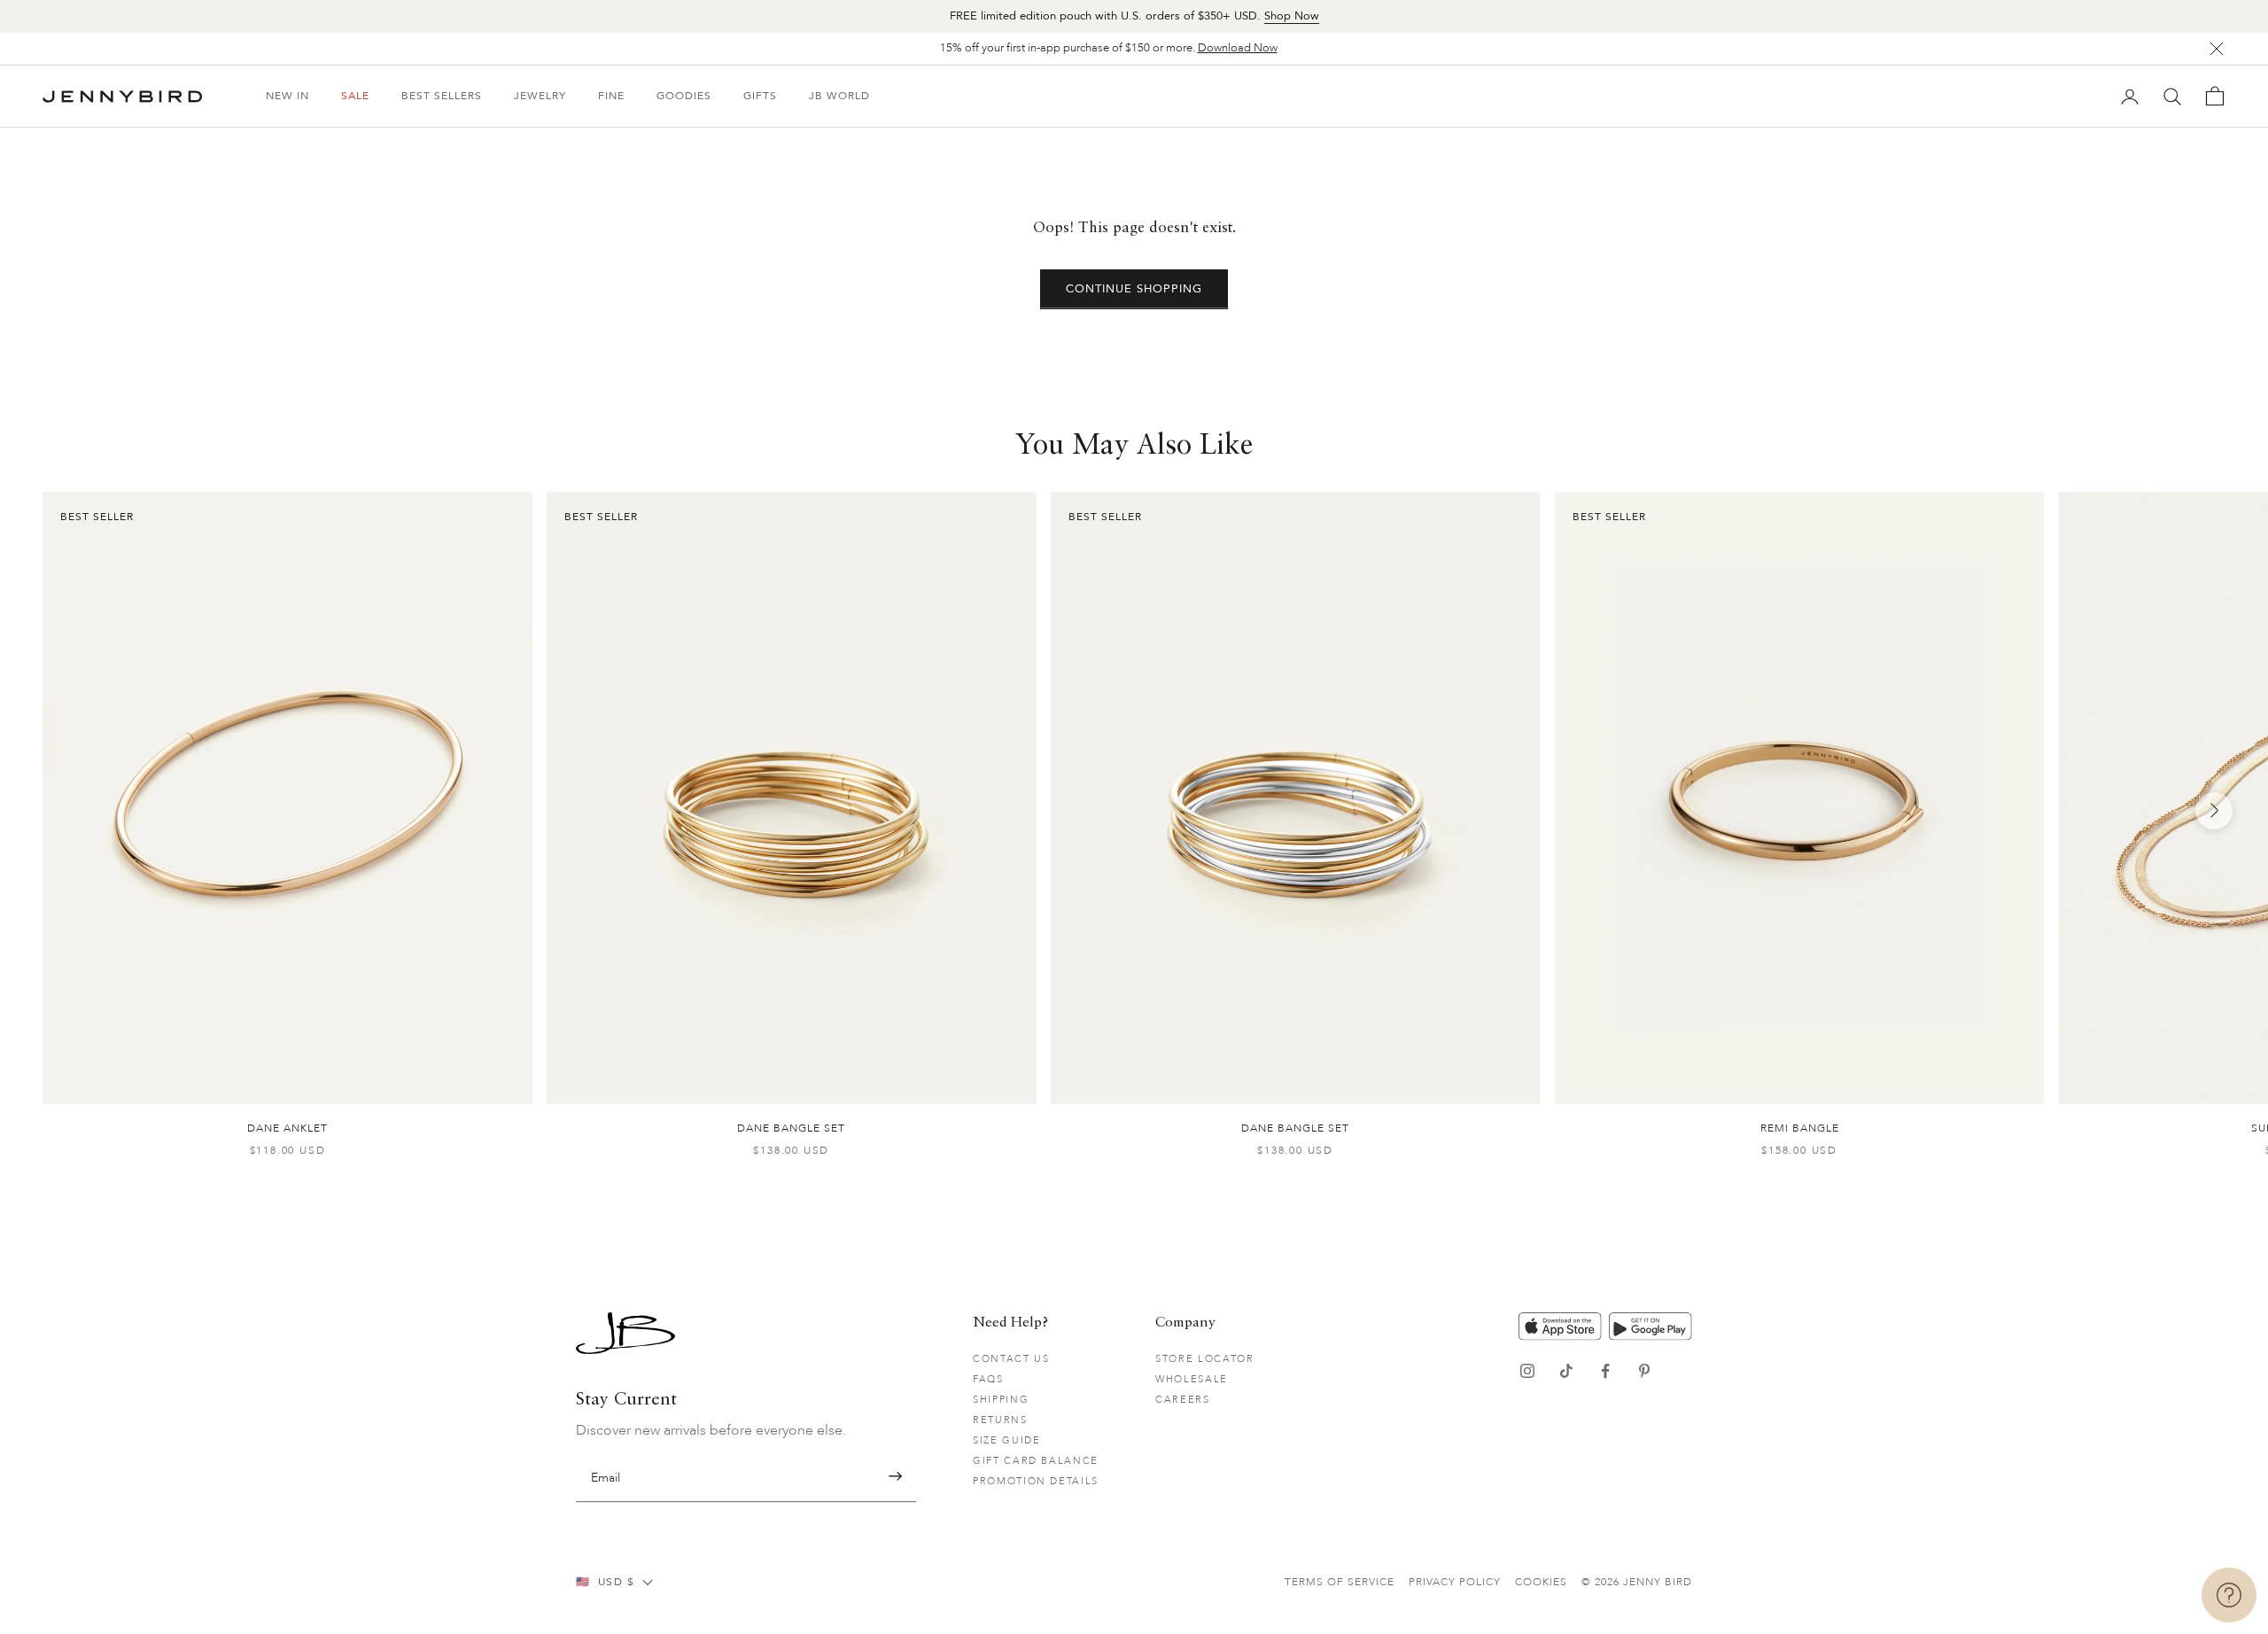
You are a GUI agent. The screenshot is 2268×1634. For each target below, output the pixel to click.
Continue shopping (1134, 289)
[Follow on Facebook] (1605, 1371)
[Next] (2214, 811)
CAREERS (1183, 1400)
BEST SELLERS (442, 96)
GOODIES (684, 96)
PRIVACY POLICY (1455, 1582)
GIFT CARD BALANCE (1036, 1461)
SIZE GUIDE (1007, 1440)
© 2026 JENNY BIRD (1637, 1582)
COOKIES (1541, 1582)
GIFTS (760, 96)
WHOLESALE (1192, 1379)
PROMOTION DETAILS (1036, 1481)
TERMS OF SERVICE (1340, 1582)
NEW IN (287, 96)
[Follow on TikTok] (1566, 1371)
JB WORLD (839, 96)
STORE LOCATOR (1204, 1359)
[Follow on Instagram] (1527, 1371)
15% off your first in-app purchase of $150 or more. (1109, 48)
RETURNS (1000, 1420)
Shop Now (1292, 16)
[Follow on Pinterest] (1644, 1371)
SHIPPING (1001, 1400)
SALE (355, 96)
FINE (611, 96)
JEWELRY (540, 96)
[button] (895, 1477)
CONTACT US (1011, 1359)
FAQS (988, 1379)
